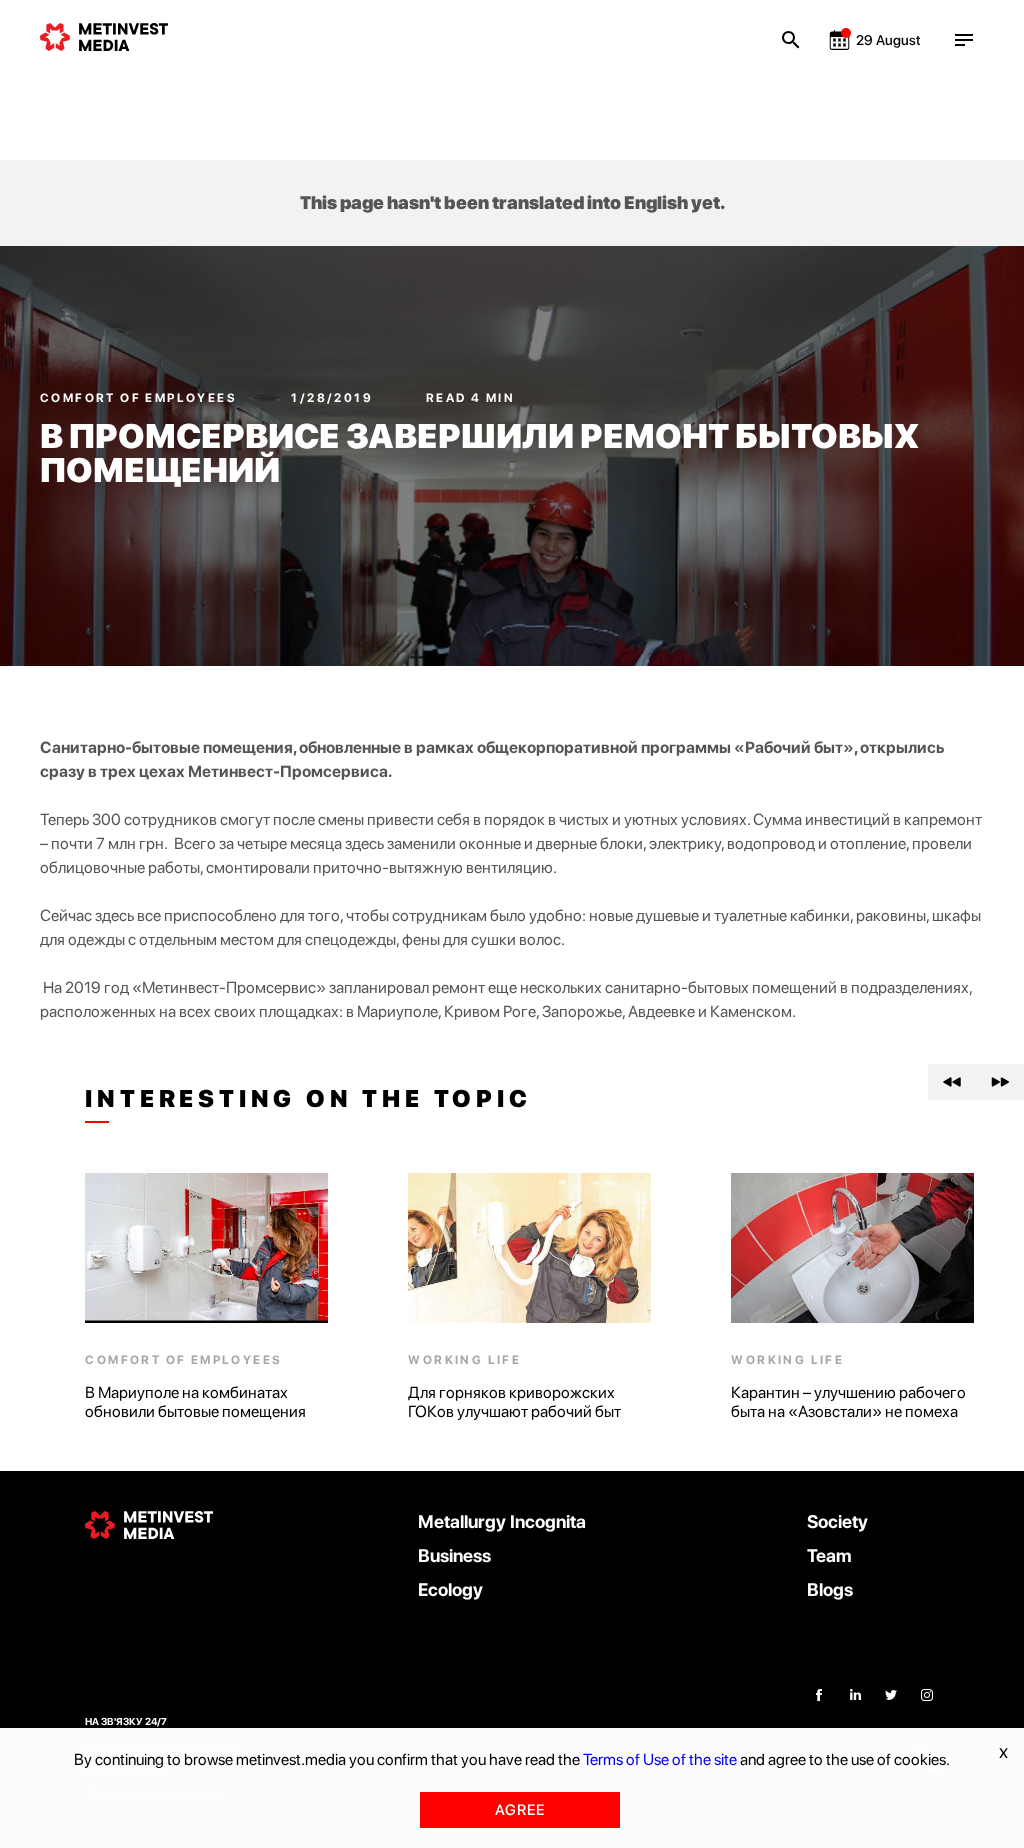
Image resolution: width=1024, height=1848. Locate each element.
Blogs (830, 1589)
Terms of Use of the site (660, 1759)
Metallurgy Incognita (502, 1521)
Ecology (450, 1589)
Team (829, 1555)
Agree (520, 1810)
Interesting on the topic (308, 1099)
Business (454, 1555)
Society (837, 1521)
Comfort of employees (140, 398)
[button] (952, 1082)
